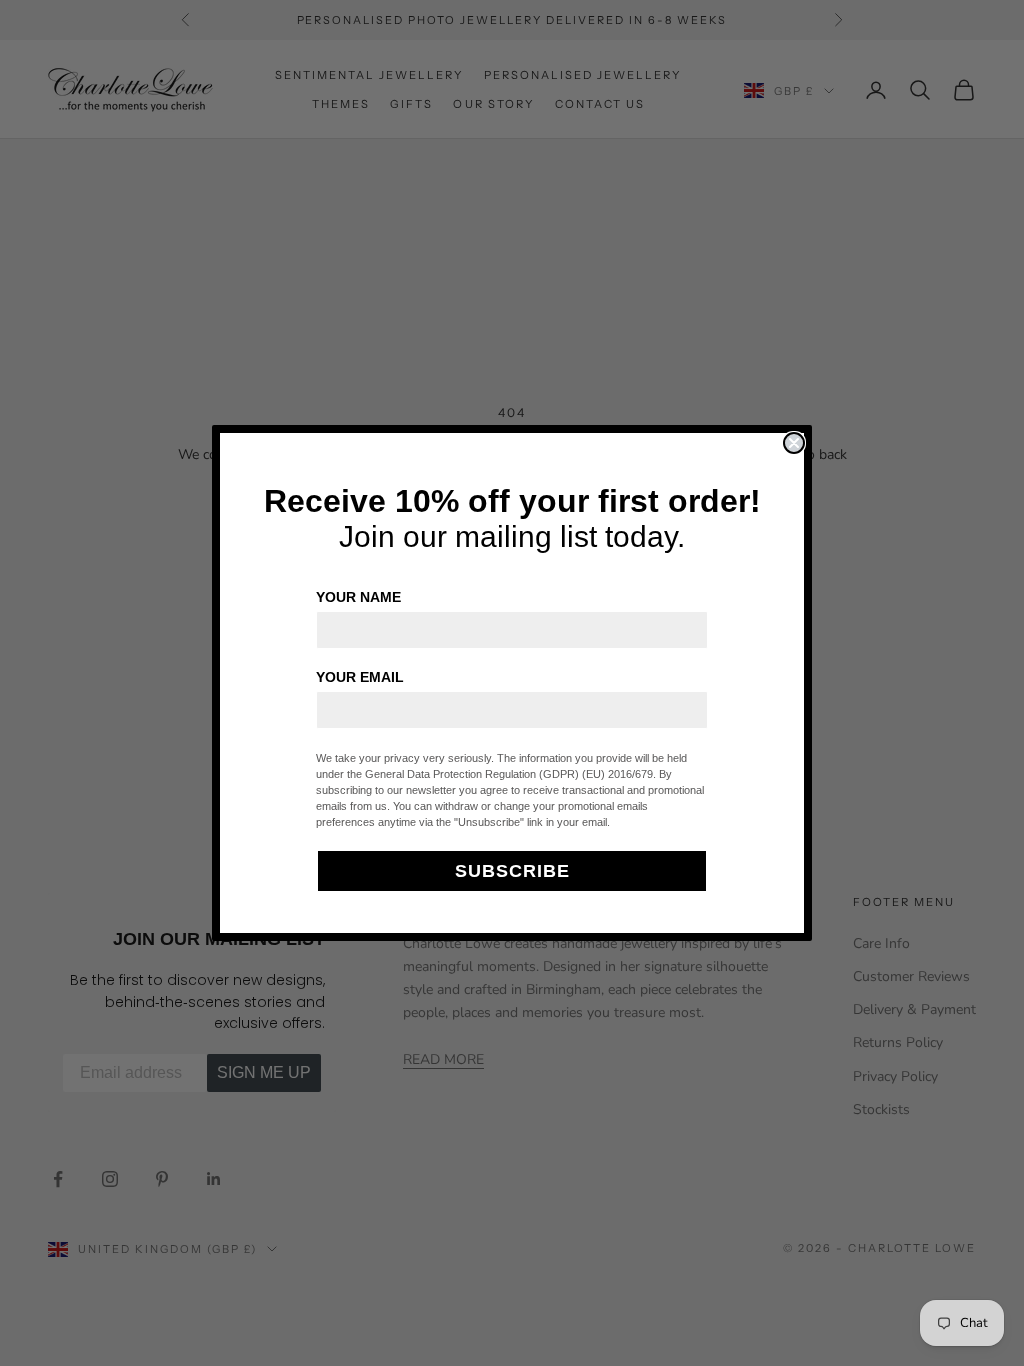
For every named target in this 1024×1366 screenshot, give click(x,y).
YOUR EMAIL (360, 677)
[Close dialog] (794, 443)
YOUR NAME (358, 597)
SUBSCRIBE (512, 871)
